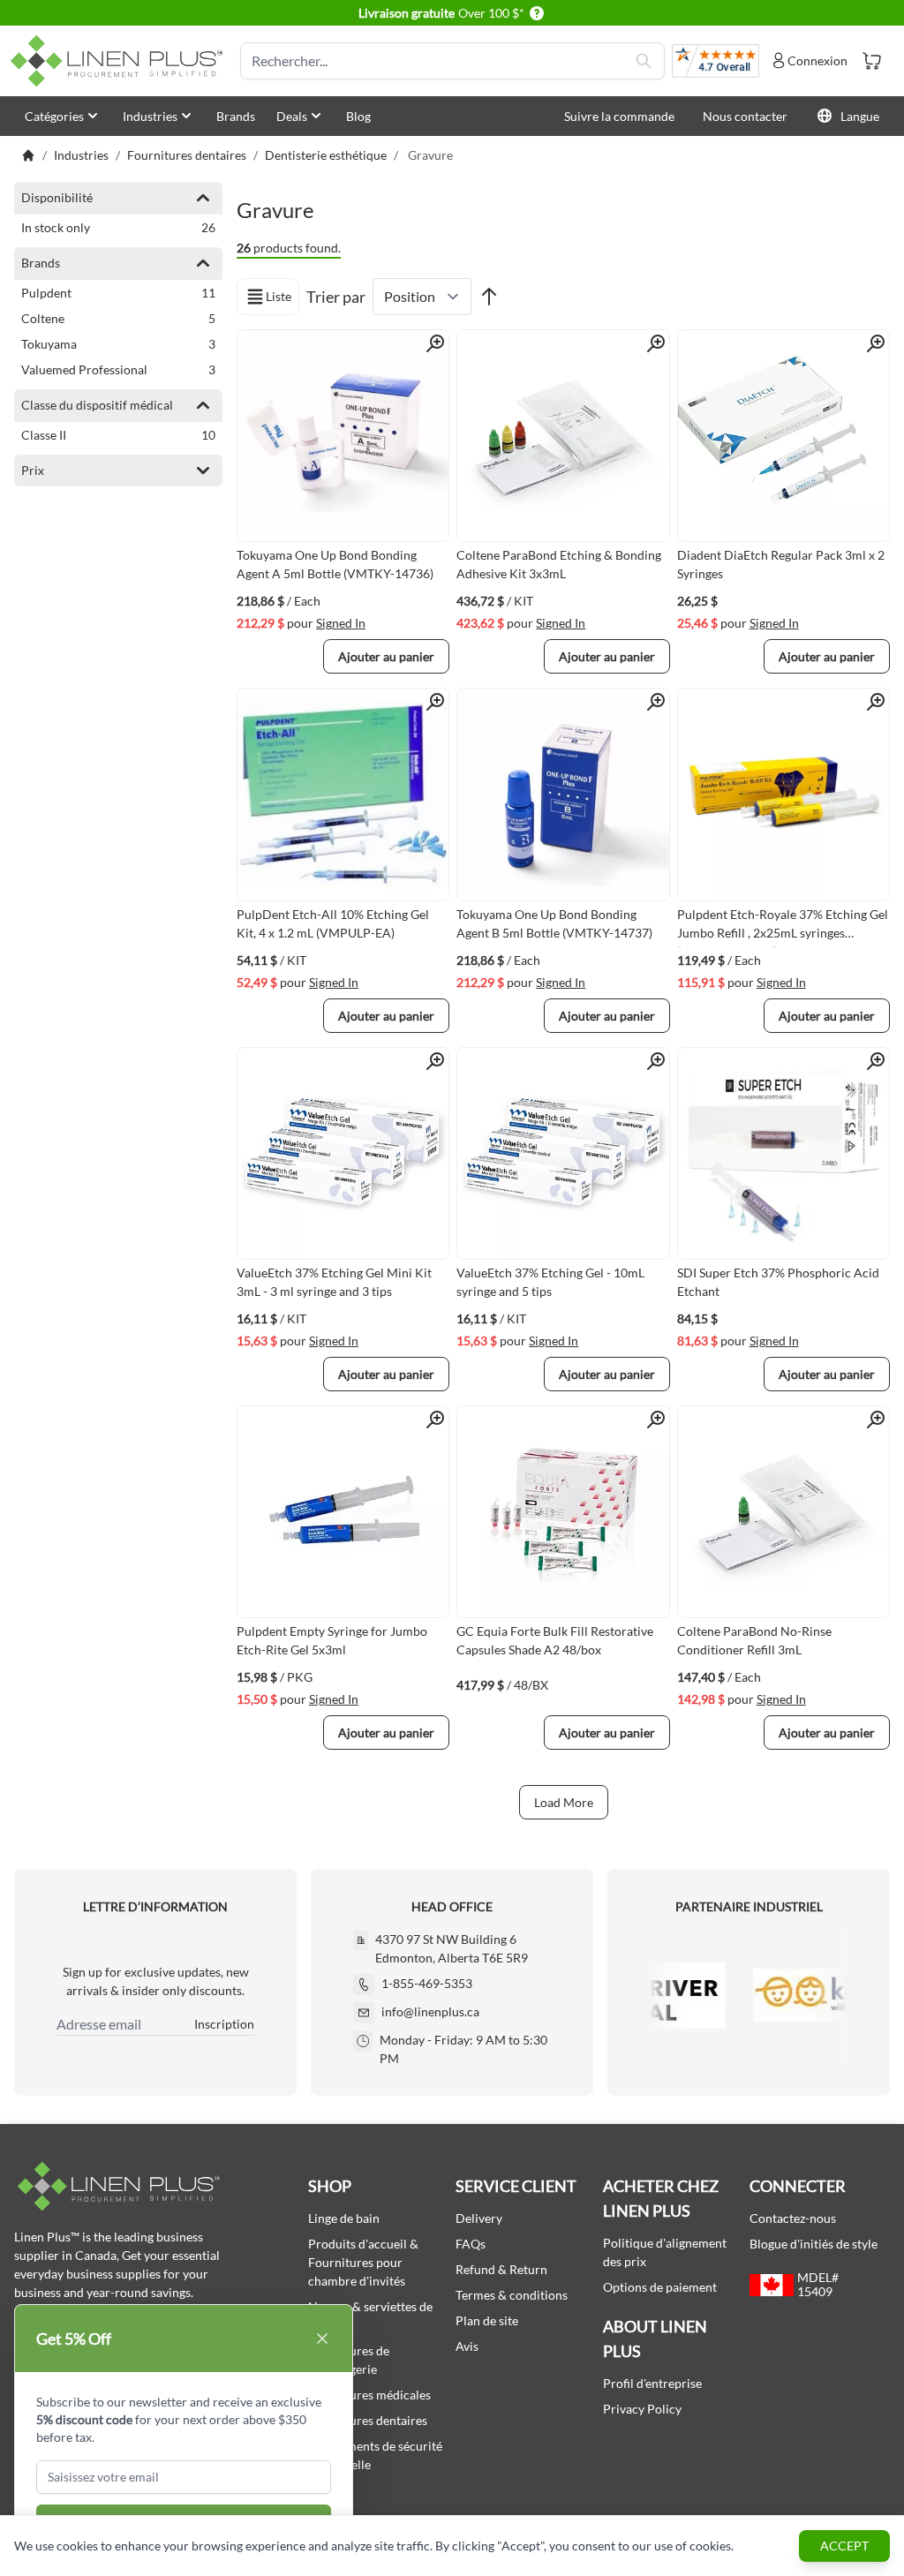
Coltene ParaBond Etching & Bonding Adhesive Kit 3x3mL (559, 564)
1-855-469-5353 (427, 1983)
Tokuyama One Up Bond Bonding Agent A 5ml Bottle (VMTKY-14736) (335, 564)
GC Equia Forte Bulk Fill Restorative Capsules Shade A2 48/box (555, 1640)
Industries (150, 116)
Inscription (224, 2024)
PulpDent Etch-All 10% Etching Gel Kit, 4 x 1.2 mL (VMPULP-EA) (333, 923)
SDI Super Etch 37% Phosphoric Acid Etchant (778, 1282)
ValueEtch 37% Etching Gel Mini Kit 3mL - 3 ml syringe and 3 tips (334, 1282)
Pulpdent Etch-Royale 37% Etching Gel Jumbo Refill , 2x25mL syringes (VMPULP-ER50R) (783, 927)
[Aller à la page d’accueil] (28, 155)
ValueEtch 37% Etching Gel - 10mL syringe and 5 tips (550, 1282)
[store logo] (120, 61)
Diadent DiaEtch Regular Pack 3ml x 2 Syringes (781, 564)
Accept (844, 2546)
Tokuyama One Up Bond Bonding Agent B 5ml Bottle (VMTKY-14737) (554, 923)
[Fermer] (322, 2339)
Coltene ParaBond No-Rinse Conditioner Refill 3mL (754, 1640)
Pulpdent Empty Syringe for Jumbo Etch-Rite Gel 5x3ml (332, 1640)
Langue (860, 116)
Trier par (336, 297)
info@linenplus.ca (430, 2011)
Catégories (54, 116)
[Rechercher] (644, 61)
